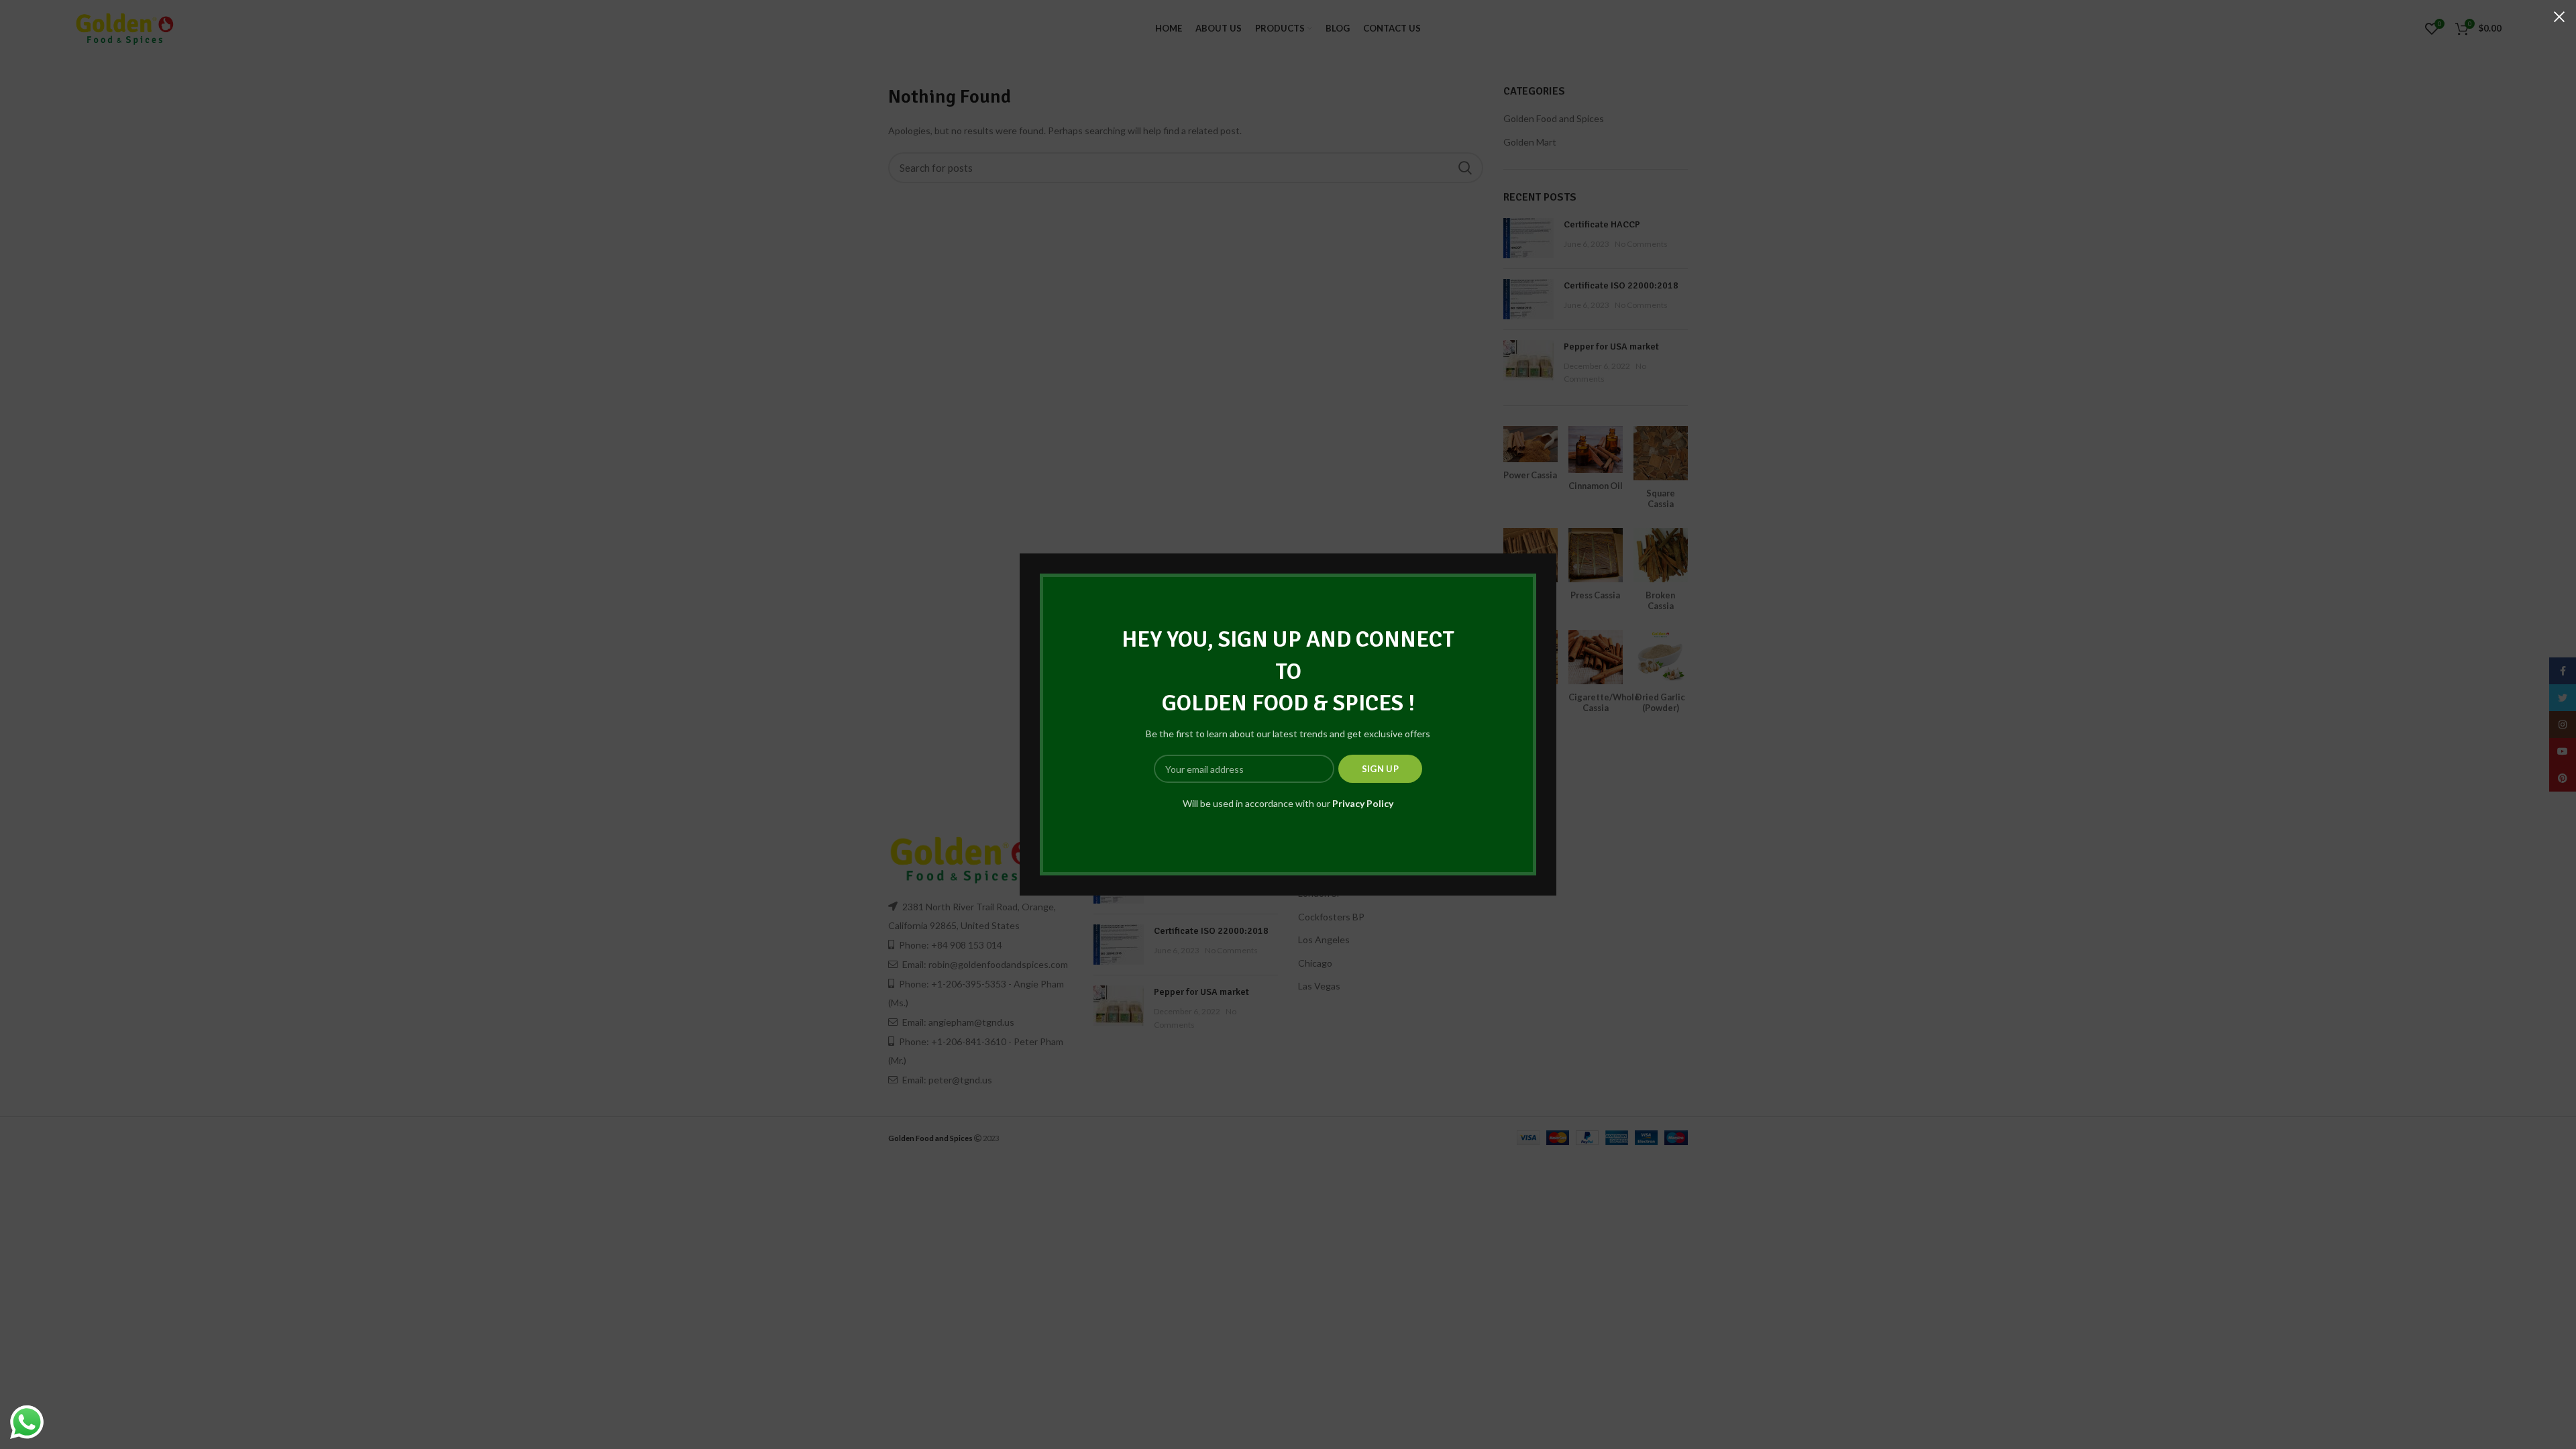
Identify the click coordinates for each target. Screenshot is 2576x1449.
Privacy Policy (1363, 803)
